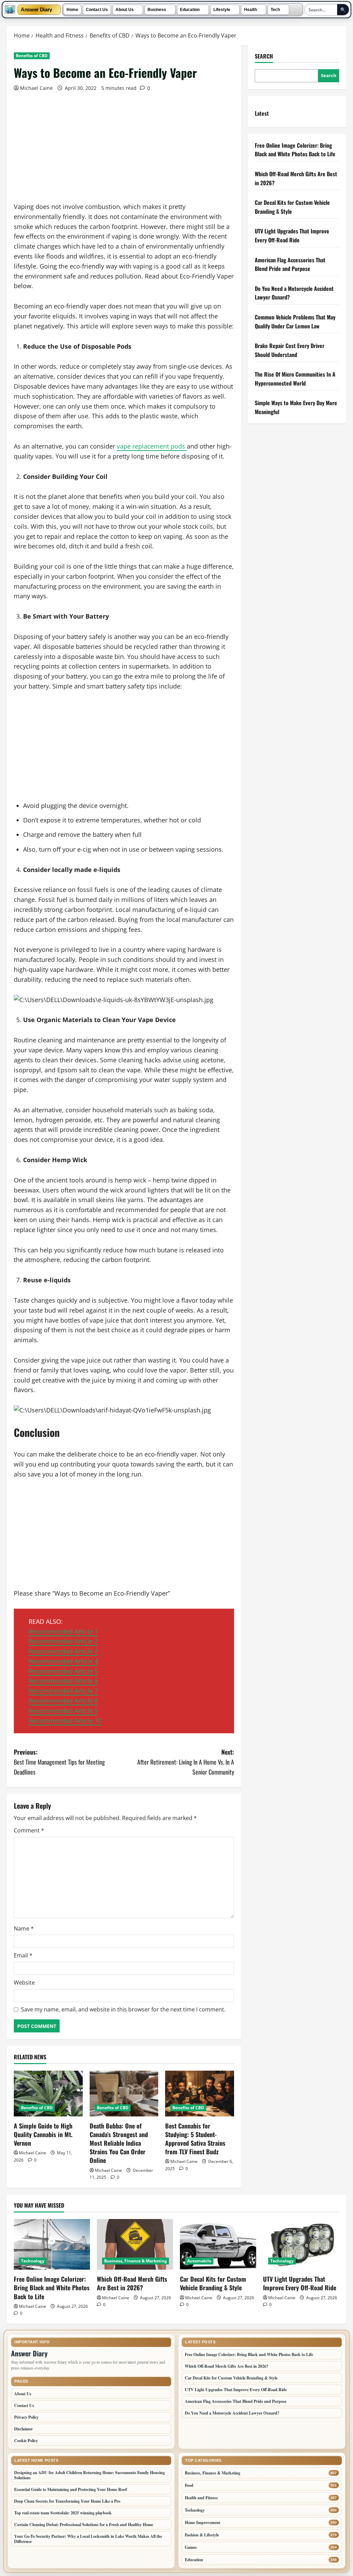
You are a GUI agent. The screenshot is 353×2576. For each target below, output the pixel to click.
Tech (275, 10)
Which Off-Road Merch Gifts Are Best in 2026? (132, 2283)
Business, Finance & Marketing (135, 2261)
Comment (29, 1830)
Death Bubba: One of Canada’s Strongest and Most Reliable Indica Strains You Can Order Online (119, 2143)
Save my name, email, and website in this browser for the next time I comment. (123, 2009)
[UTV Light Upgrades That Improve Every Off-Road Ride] (301, 2244)
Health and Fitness (201, 2498)
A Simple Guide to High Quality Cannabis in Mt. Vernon (43, 2134)
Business (157, 10)
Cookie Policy (26, 2441)
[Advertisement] (124, 151)
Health (250, 10)
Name (24, 1928)
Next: (185, 1762)
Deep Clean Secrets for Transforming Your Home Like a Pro (67, 2501)
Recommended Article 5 (63, 1671)
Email (23, 1955)
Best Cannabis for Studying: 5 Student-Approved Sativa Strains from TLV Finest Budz (195, 2139)
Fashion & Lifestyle (202, 2535)
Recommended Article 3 (63, 1651)
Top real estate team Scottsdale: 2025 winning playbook (63, 2513)
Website (24, 1983)
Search (264, 56)
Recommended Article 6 (63, 1681)
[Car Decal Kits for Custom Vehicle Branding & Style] (218, 2244)
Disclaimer (23, 2429)
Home (72, 10)
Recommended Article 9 (63, 1711)
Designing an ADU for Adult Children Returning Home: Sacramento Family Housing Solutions (89, 2475)
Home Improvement (203, 2522)
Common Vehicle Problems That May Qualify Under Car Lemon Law (295, 322)
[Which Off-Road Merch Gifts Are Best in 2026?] (135, 2244)
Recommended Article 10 (65, 1721)
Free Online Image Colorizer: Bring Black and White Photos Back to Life (295, 150)
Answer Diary (36, 10)
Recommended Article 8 (63, 1701)
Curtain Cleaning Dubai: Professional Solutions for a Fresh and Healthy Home (84, 2525)
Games (191, 2547)
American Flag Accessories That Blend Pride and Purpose (290, 264)
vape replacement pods (152, 446)
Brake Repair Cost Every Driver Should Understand (290, 350)
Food (189, 2485)
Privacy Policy (26, 2417)
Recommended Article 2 (63, 1641)
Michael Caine (36, 88)
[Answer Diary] (10, 10)
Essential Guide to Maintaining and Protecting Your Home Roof (70, 2489)
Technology (33, 2261)
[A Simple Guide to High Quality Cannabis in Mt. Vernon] (48, 2094)
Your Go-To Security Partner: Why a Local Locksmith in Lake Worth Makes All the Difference (88, 2539)
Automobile (199, 2261)
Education (190, 10)
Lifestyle (222, 10)
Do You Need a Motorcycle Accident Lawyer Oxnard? (232, 2413)
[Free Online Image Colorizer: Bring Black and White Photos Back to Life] (52, 2244)
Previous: (59, 1762)
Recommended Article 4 (63, 1661)
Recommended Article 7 (63, 1691)
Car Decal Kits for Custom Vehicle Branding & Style (213, 2283)
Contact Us (97, 10)
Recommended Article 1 (63, 1631)
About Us (125, 10)
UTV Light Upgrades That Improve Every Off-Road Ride (292, 235)
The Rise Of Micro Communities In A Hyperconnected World (295, 379)
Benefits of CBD (32, 56)
